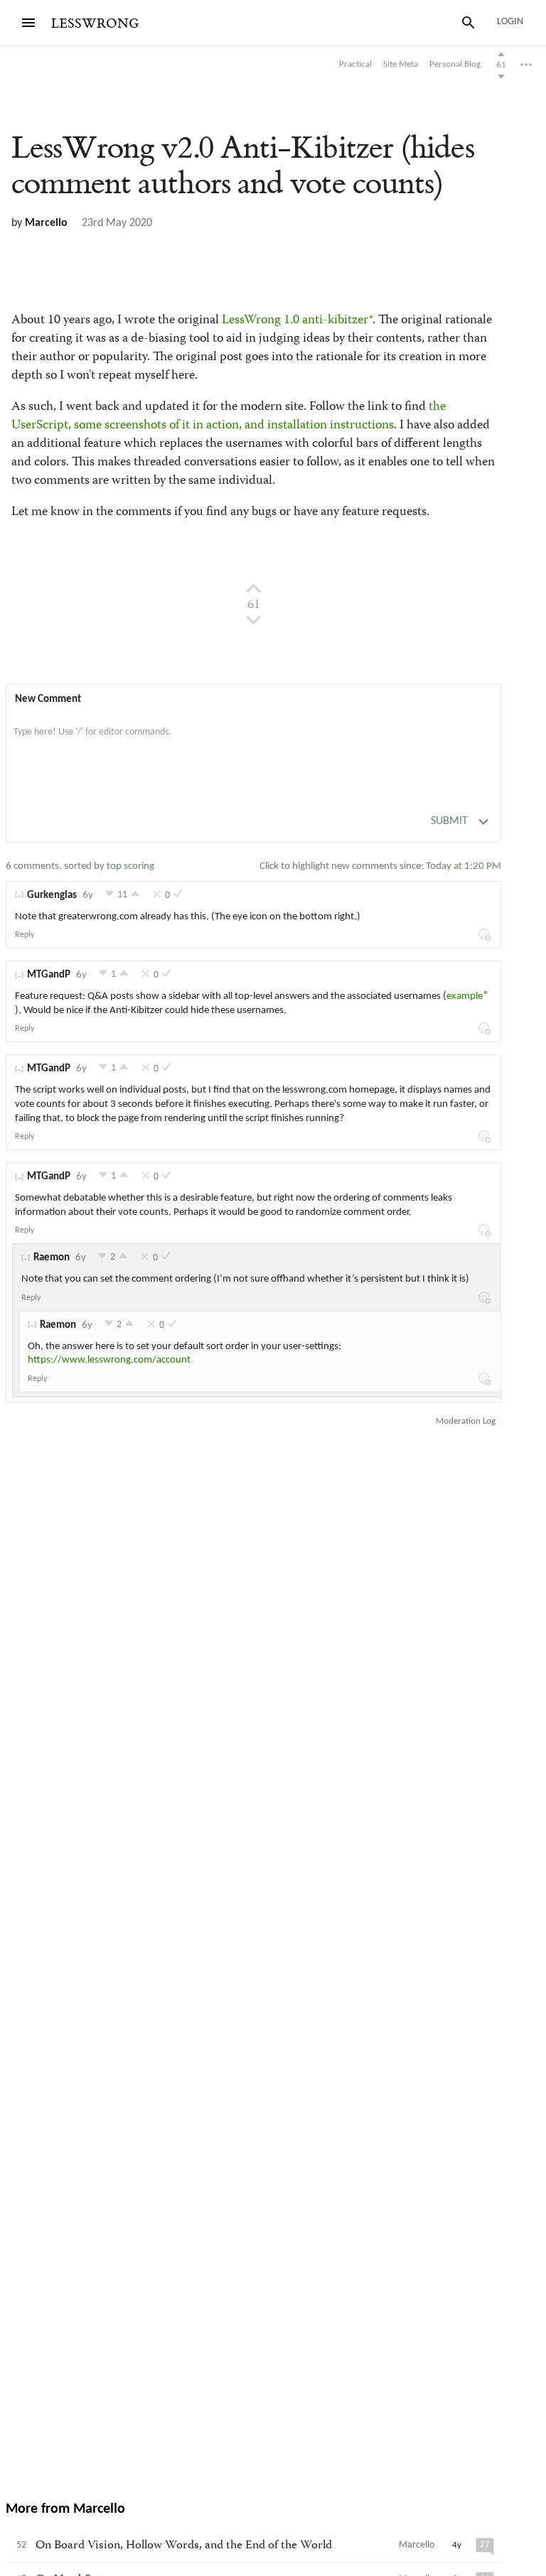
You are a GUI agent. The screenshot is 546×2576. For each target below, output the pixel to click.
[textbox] (253, 747)
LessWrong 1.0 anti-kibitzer (295, 320)
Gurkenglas (52, 895)
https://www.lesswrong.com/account (109, 1360)
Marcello (46, 223)
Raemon (52, 1258)
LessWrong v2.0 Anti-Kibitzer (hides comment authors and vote (243, 166)
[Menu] (28, 23)
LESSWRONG (95, 24)
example (465, 996)
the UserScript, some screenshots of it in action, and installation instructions (229, 416)
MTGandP (49, 975)
